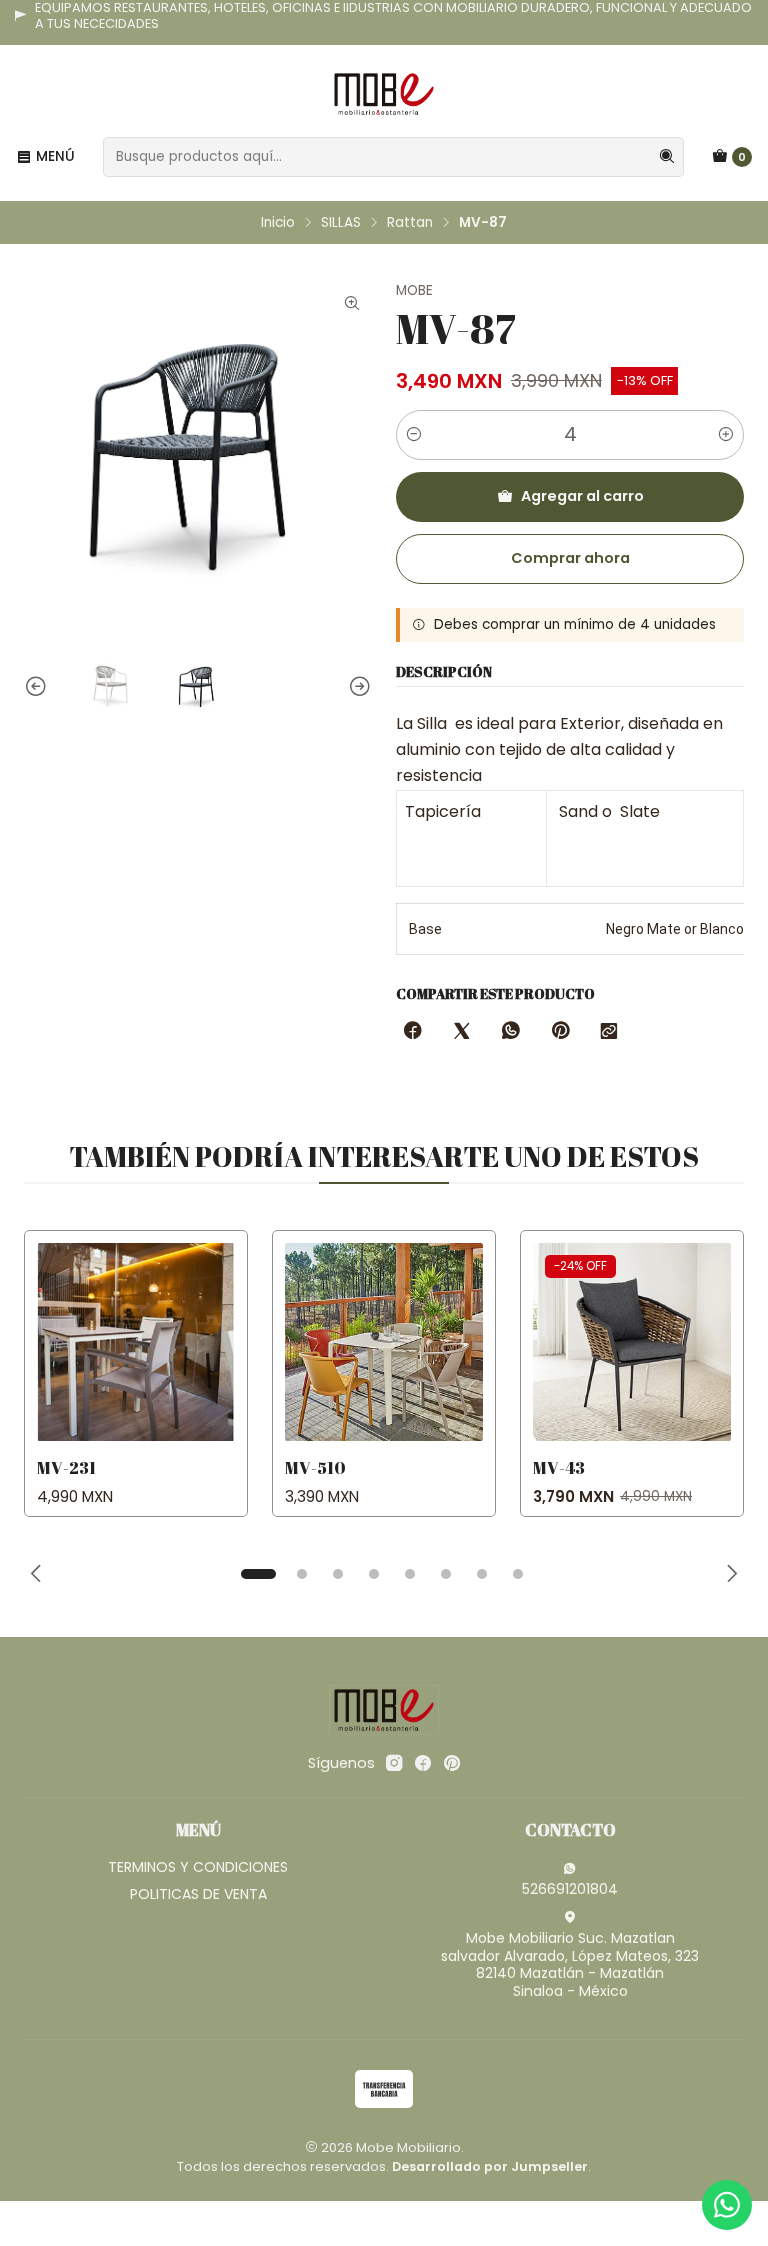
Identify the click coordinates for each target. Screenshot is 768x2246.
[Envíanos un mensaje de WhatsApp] (727, 2205)
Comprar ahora (570, 558)
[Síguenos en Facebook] (423, 1763)
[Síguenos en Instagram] (394, 1763)
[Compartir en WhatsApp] (511, 1032)
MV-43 (559, 1467)
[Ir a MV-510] (384, 1342)
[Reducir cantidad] (414, 435)
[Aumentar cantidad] (726, 435)
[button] (258, 1574)
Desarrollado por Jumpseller (490, 2166)
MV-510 (315, 1467)
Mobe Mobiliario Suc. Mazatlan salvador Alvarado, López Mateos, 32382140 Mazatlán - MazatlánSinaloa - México (570, 1964)
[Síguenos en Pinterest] (451, 1763)
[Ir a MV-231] (136, 1342)
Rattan (410, 223)
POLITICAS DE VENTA (198, 1894)
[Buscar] (667, 157)
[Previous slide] (39, 687)
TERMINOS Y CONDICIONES (198, 1867)
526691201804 (570, 1889)
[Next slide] (357, 687)
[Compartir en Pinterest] (560, 1032)
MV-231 (66, 1467)
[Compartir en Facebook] (413, 1032)
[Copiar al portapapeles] (609, 1032)
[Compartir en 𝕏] (462, 1032)
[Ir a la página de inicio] (384, 94)
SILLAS (341, 223)
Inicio (278, 223)
